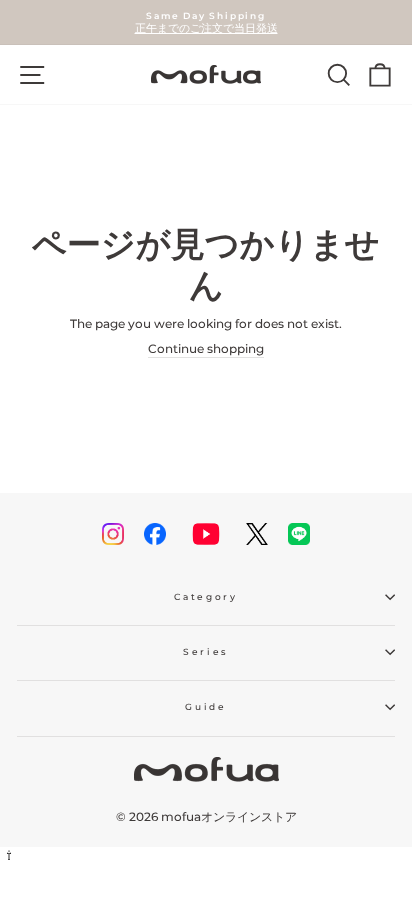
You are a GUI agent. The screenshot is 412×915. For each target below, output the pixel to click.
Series (206, 651)
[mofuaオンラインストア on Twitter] (257, 534)
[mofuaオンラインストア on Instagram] (113, 534)
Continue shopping (206, 348)
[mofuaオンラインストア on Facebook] (155, 534)
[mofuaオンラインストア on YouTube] (206, 534)
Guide (205, 706)
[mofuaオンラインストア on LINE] (299, 534)
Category (205, 596)
